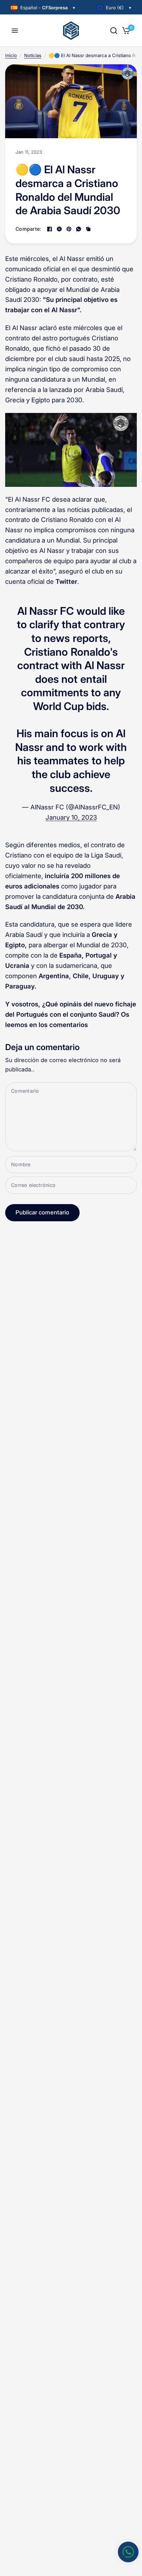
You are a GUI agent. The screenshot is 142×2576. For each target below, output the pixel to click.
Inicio (11, 55)
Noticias (33, 55)
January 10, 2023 (71, 817)
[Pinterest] (69, 229)
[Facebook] (50, 229)
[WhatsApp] (79, 229)
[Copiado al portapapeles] (88, 229)
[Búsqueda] (114, 31)
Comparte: (28, 229)
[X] (59, 229)
